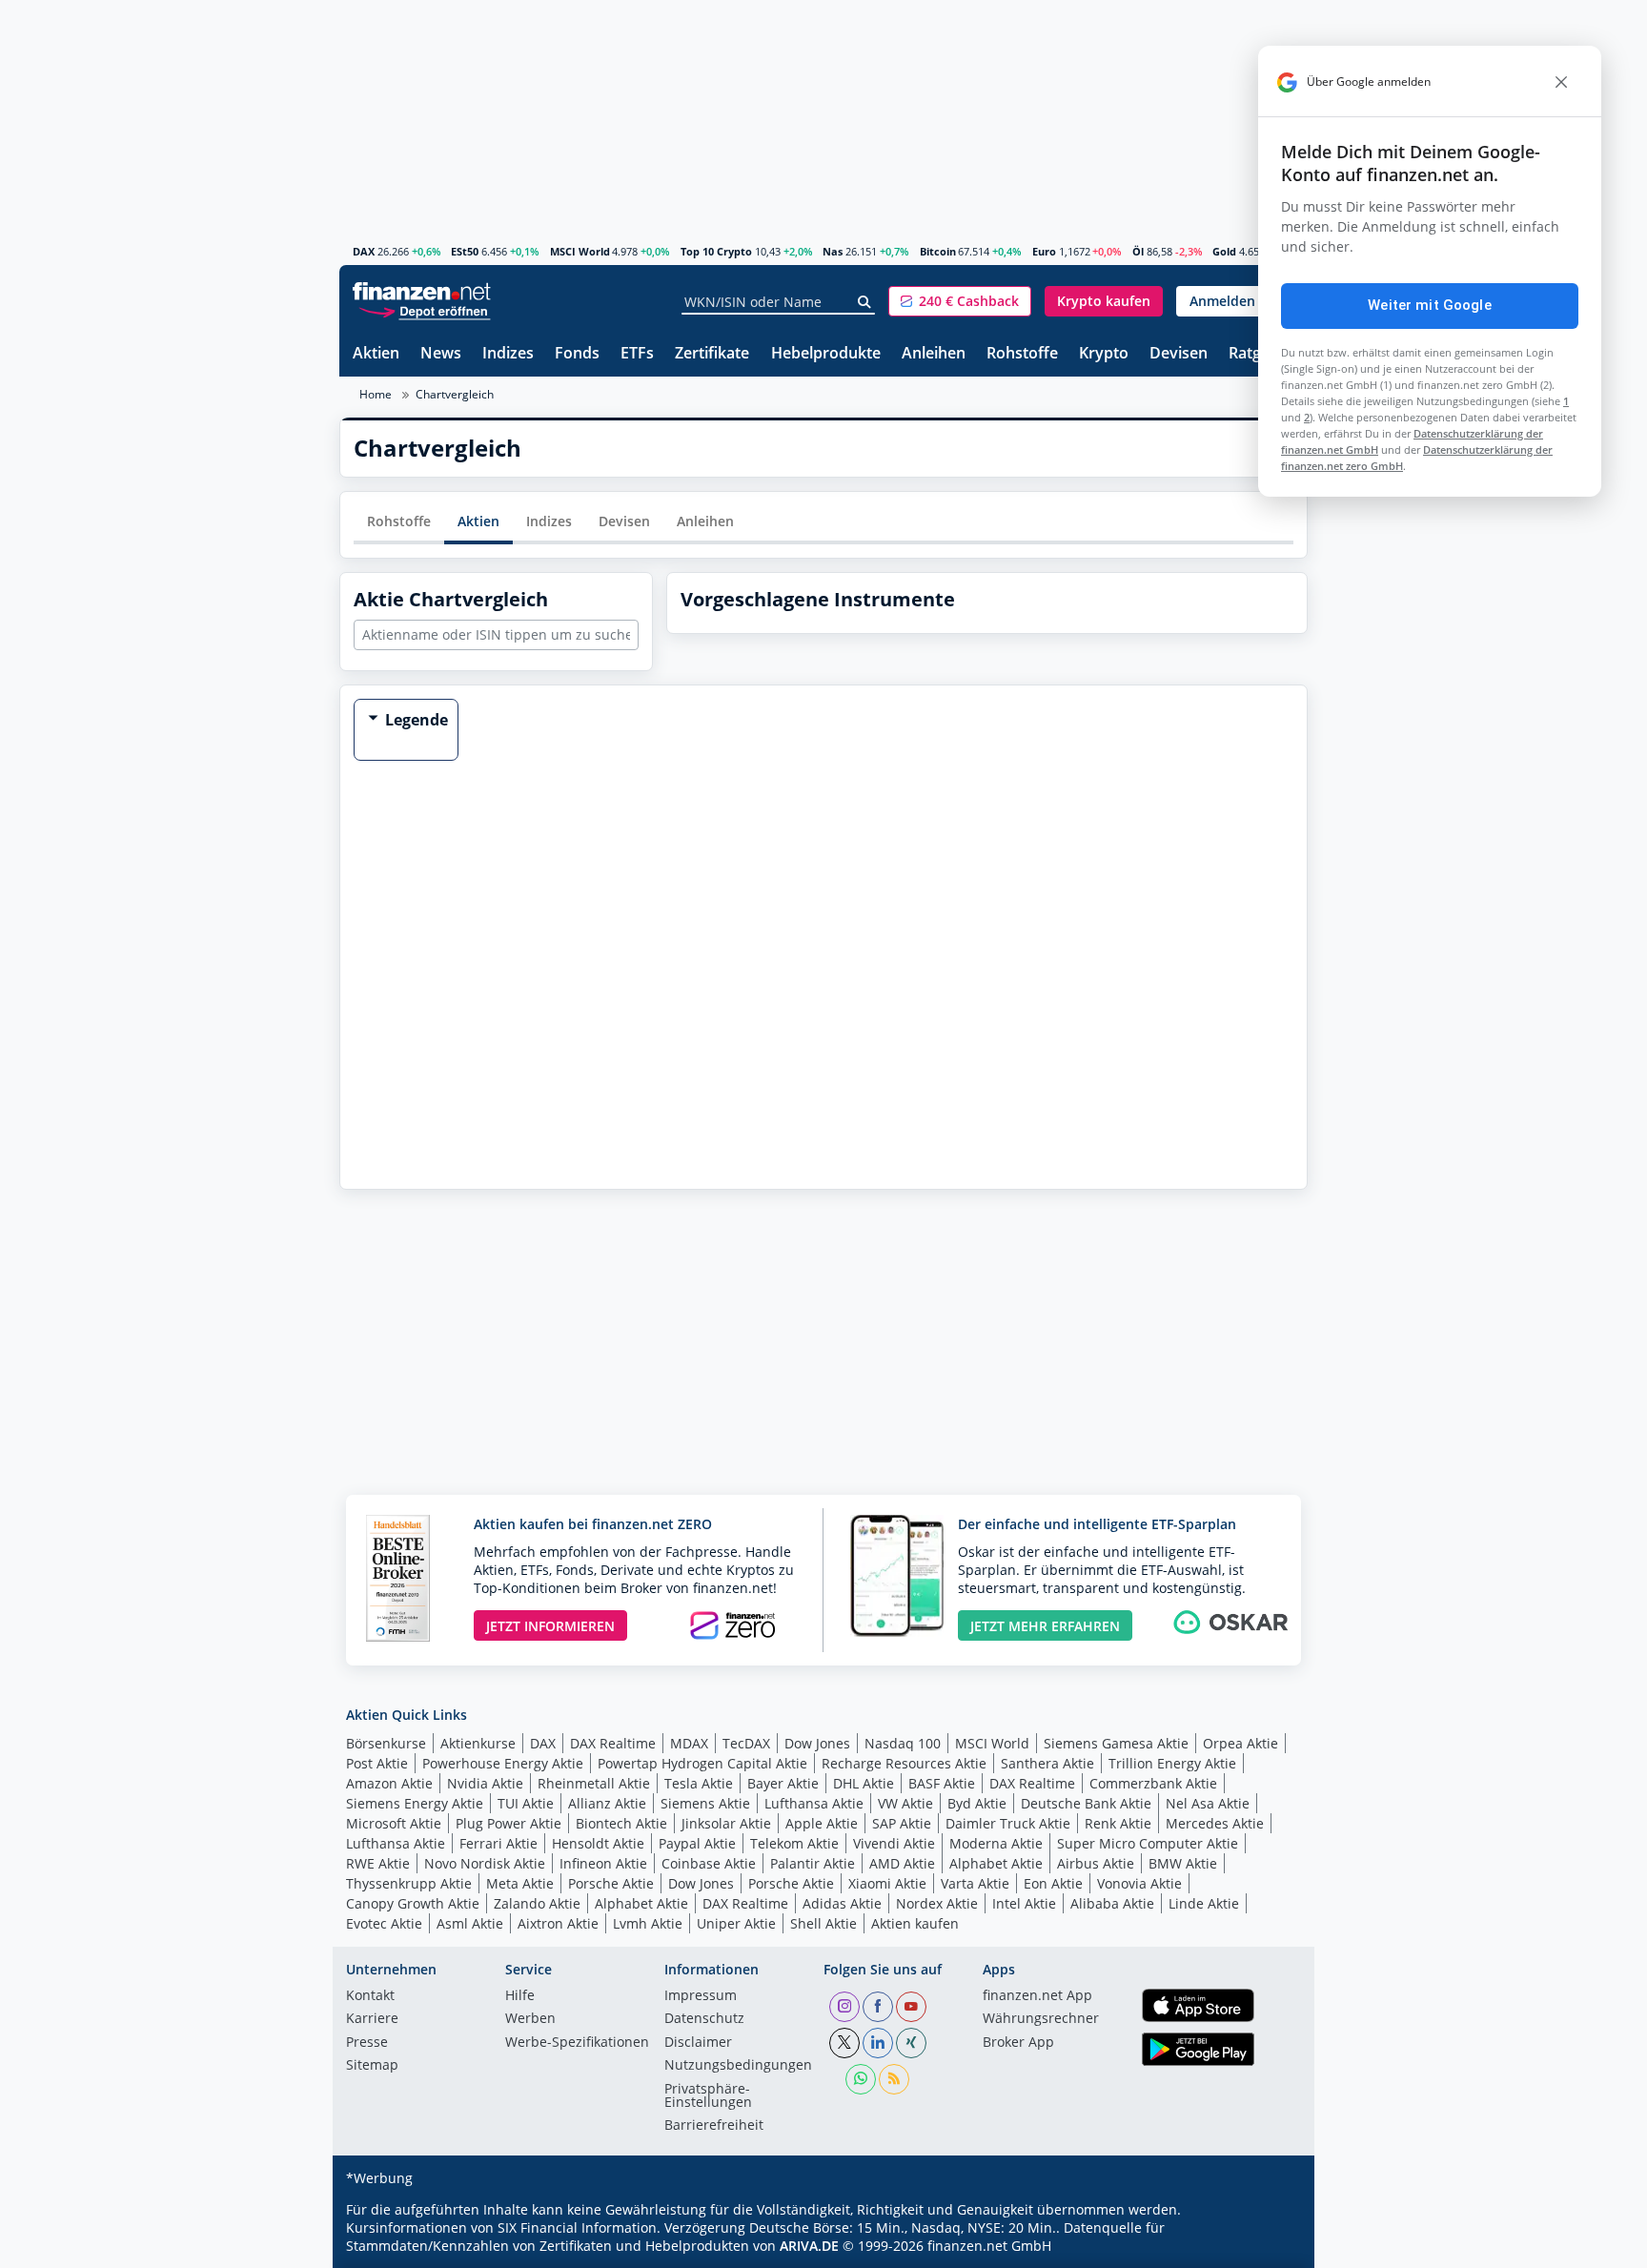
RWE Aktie (378, 1863)
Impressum (701, 1996)
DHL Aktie (864, 1783)
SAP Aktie (902, 1823)
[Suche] (865, 302)
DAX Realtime (613, 1743)
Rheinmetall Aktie (594, 1783)
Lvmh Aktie (648, 1923)
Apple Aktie (822, 1823)
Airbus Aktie (1096, 1863)
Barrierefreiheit (714, 2126)
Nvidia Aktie (485, 1783)
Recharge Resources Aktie (904, 1763)
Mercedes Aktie (1215, 1823)
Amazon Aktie (389, 1783)
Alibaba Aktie (1112, 1903)
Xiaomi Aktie (887, 1883)
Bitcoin (938, 251)
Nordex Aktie (937, 1903)
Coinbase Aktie (709, 1863)
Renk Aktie (1118, 1823)
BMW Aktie (1183, 1863)
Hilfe (520, 1996)
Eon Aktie (1053, 1883)
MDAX (689, 1743)
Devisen (1179, 354)
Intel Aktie (1024, 1903)
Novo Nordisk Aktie (485, 1863)
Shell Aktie (823, 1923)
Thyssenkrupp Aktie (409, 1883)
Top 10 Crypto (716, 251)
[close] (1561, 82)
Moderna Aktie (996, 1843)
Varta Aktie (975, 1883)
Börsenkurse (386, 1743)
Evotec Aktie (384, 1923)
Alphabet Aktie (996, 1863)
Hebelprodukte (826, 354)
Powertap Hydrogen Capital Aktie (702, 1763)
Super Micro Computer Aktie (1148, 1843)
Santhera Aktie (1047, 1763)
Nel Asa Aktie (1208, 1803)
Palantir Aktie (813, 1863)
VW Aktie (905, 1803)
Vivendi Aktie (894, 1843)
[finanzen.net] (422, 291)
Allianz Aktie (607, 1803)
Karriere (372, 2019)
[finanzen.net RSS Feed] (894, 2079)
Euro (1044, 251)
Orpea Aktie (1240, 1743)
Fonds (577, 354)
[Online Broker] (424, 310)
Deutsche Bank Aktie (1086, 1803)
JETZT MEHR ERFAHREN (1045, 1626)
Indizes (508, 354)
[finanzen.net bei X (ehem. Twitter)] (844, 2043)
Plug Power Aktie (508, 1823)
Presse (367, 2043)
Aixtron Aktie (558, 1923)
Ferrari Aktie (498, 1843)
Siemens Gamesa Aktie (1116, 1743)
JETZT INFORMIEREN (550, 1626)
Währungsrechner (1041, 2019)
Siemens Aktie (705, 1803)
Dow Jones (817, 1743)
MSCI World (580, 251)
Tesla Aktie (699, 1783)
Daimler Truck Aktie (1008, 1823)
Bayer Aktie (783, 1783)
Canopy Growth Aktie (413, 1903)
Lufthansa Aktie (814, 1803)
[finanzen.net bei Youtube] (911, 2007)
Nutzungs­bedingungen (738, 2066)
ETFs (637, 354)
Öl (1138, 251)
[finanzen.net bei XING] (911, 2043)
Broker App (1018, 2043)
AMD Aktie (902, 1863)
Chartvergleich (455, 394)
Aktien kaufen (915, 1923)
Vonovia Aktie (1139, 1883)
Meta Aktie (520, 1883)
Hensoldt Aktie (598, 1843)
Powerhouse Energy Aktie (503, 1763)
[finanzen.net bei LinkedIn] (878, 2043)
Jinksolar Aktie (726, 1823)
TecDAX (746, 1743)
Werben (530, 2019)
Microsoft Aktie (394, 1823)
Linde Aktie (1204, 1903)
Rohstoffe (1022, 354)
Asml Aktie (470, 1923)
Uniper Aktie (736, 1923)
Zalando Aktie (537, 1903)
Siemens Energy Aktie (415, 1803)
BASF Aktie (942, 1783)
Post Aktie (377, 1763)
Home (376, 394)
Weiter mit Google (1430, 305)
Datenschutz (704, 2019)
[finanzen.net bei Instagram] (844, 2007)
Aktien (376, 354)
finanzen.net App (1037, 1996)
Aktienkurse (478, 1743)
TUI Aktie (526, 1803)
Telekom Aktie (794, 1843)
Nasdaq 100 (903, 1743)
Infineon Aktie (603, 1863)
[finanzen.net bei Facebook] (878, 2007)
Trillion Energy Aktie (1172, 1763)
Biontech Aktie (621, 1823)
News (441, 354)
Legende (417, 720)
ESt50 (465, 251)
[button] (960, 301)
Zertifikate (712, 354)
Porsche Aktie (611, 1883)
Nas (833, 251)
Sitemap (372, 2066)
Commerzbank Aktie (1153, 1783)
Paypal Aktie (697, 1843)
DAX (364, 251)
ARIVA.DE (809, 2246)
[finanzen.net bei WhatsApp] (861, 2079)
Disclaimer (698, 2043)
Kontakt (370, 1996)
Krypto (1104, 354)
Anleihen (934, 354)
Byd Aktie (977, 1803)
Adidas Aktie (842, 1903)
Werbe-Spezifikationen (577, 2043)
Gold (1224, 251)
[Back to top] (1269, 2247)
